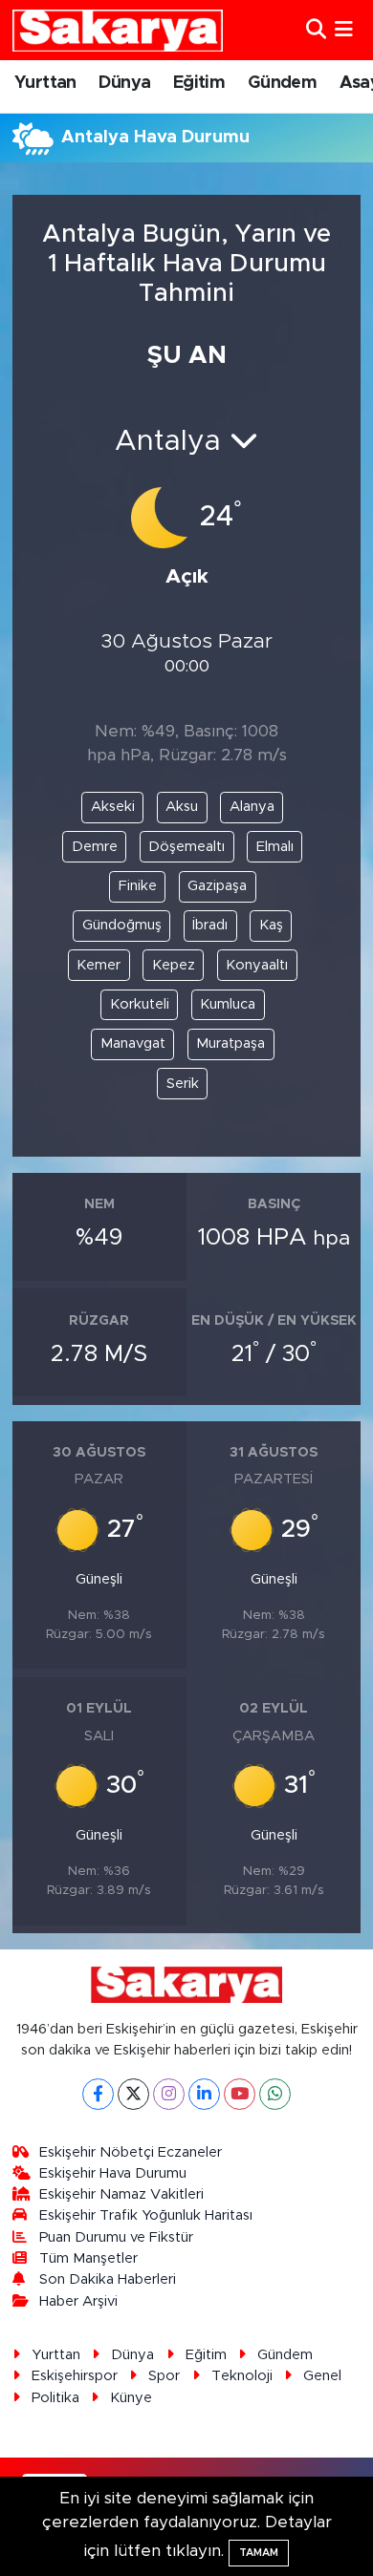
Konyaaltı (257, 965)
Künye (131, 2398)
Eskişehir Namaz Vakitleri (121, 2194)
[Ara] (316, 30)
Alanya (252, 807)
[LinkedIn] (204, 2094)
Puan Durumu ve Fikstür (116, 2237)
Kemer (99, 965)
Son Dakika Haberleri (108, 2279)
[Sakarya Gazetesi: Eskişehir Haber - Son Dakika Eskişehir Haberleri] (118, 30)
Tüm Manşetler (88, 2258)
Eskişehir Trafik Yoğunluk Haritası (146, 2215)
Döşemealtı (186, 847)
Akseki (113, 807)
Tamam (259, 2553)
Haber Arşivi (78, 2301)
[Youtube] (240, 2094)
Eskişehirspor (75, 2376)
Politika (55, 2398)
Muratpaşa (230, 1043)
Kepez (174, 965)
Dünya (124, 83)
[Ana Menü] (344, 30)
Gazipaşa (217, 886)
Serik (183, 1084)
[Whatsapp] (275, 2094)
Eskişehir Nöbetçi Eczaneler (131, 2152)
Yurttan (45, 83)
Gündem (282, 83)
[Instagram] (169, 2094)
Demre (95, 847)
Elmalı (275, 847)
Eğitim (199, 83)
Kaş (271, 925)
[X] (133, 2094)
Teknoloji (242, 2376)
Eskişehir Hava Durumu (113, 2173)
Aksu (182, 807)
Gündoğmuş (122, 925)
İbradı (210, 925)
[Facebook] (98, 2094)
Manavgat (133, 1043)
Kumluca (228, 1004)
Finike (138, 886)
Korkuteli (140, 1004)
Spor (164, 2376)
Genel (322, 2376)
